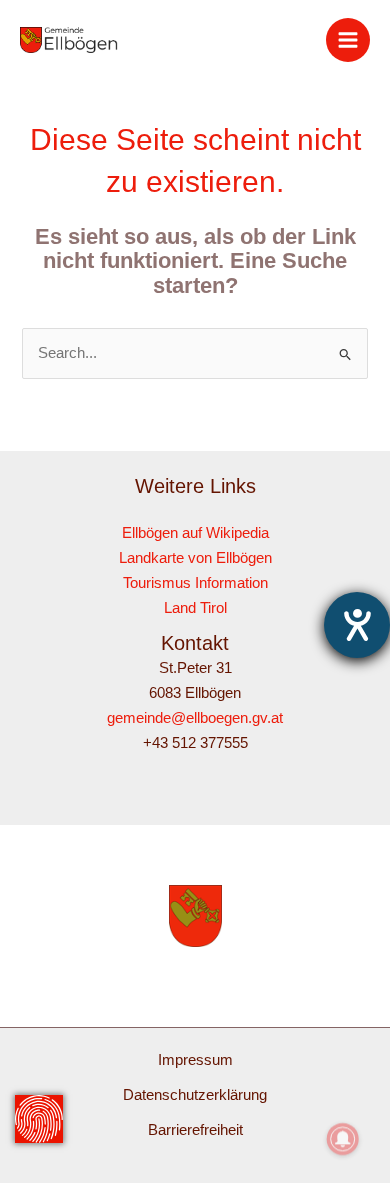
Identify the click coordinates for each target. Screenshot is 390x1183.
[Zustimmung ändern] (39, 1119)
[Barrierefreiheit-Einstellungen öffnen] (357, 625)
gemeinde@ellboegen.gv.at (195, 718)
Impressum (195, 1060)
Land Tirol (195, 608)
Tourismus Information (195, 583)
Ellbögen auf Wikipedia (195, 533)
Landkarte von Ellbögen (195, 558)
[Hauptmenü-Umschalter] (348, 40)
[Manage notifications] (343, 1139)
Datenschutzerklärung (195, 1095)
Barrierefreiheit (195, 1130)
